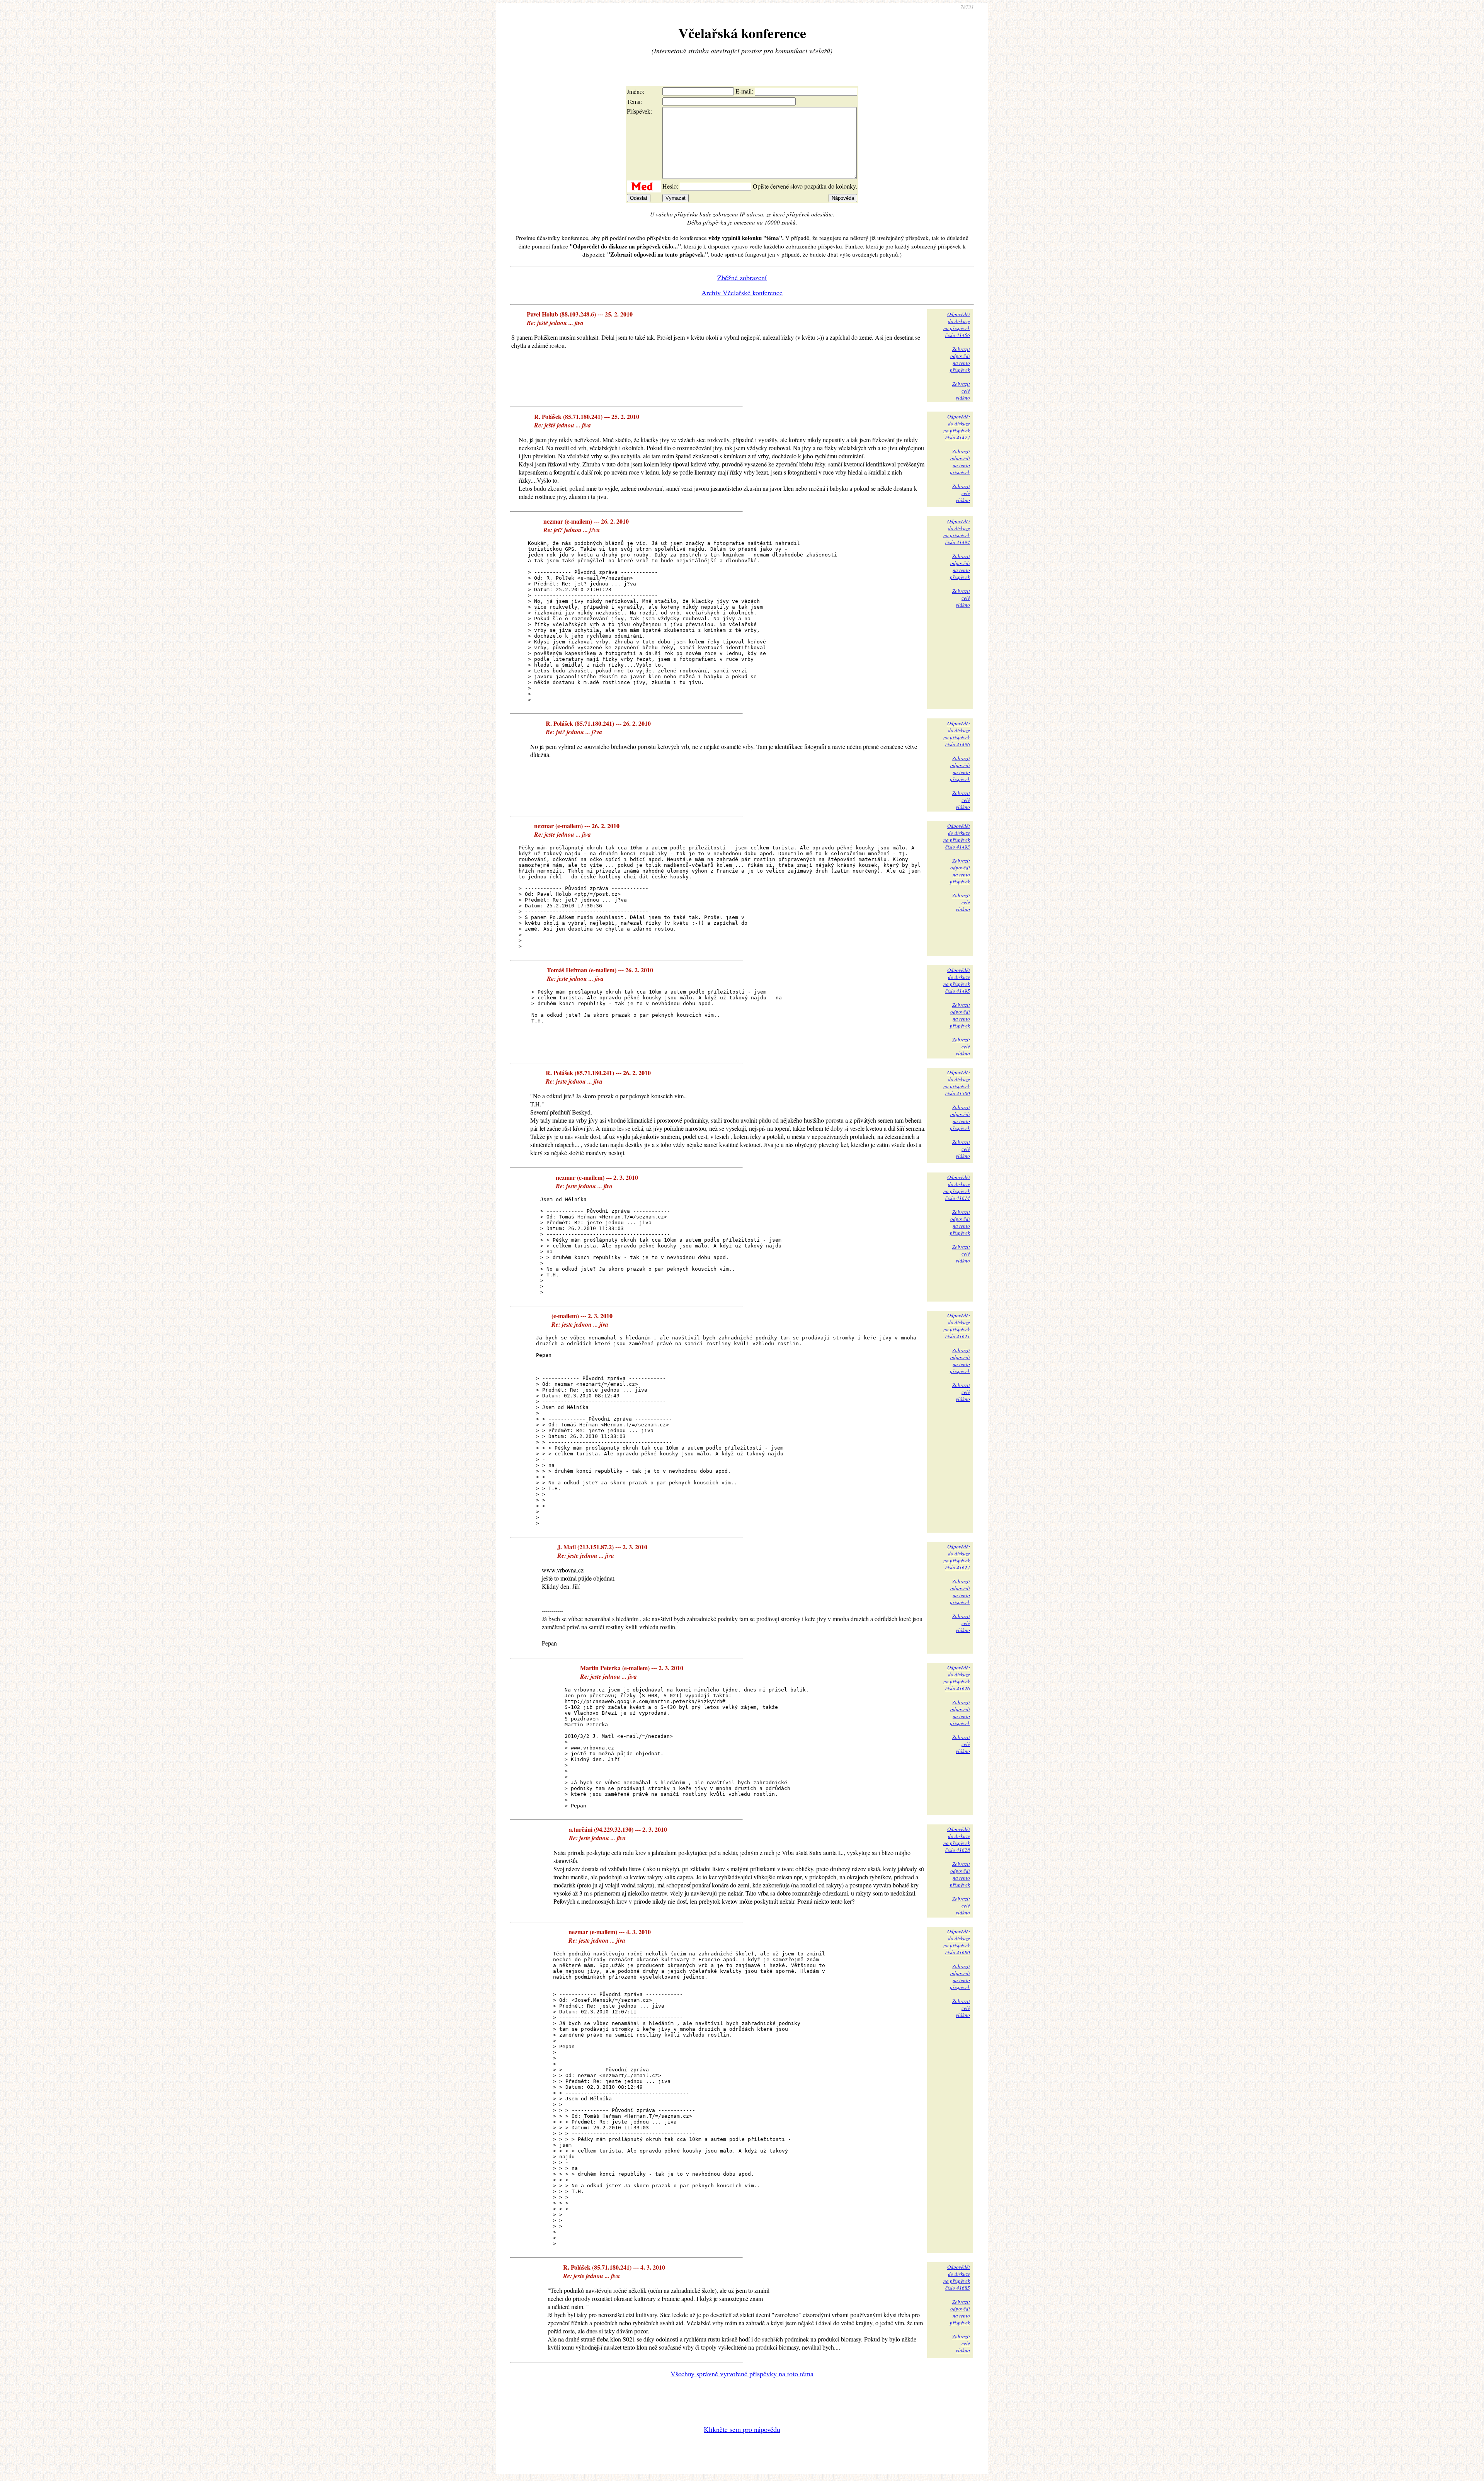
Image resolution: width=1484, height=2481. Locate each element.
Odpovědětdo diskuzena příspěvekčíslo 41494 (957, 532)
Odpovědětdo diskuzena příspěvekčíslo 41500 (957, 1083)
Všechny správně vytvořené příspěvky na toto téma (742, 2374)
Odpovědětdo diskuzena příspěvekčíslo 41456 (957, 325)
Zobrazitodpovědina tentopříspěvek (960, 359)
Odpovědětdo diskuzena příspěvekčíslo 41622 (957, 1557)
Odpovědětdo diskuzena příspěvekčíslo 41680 (957, 1942)
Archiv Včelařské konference (742, 293)
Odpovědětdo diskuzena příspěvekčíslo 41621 (957, 1326)
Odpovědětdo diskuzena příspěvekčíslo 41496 (957, 734)
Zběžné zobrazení (742, 277)
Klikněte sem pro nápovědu (742, 2429)
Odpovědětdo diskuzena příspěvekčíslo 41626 (957, 1678)
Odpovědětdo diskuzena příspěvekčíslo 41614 (957, 1188)
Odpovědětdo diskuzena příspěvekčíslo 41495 (957, 980)
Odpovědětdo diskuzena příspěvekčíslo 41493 (957, 836)
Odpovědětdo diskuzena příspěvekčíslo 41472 (957, 427)
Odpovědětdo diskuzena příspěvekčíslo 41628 (957, 1839)
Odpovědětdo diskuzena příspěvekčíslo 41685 (957, 2277)
